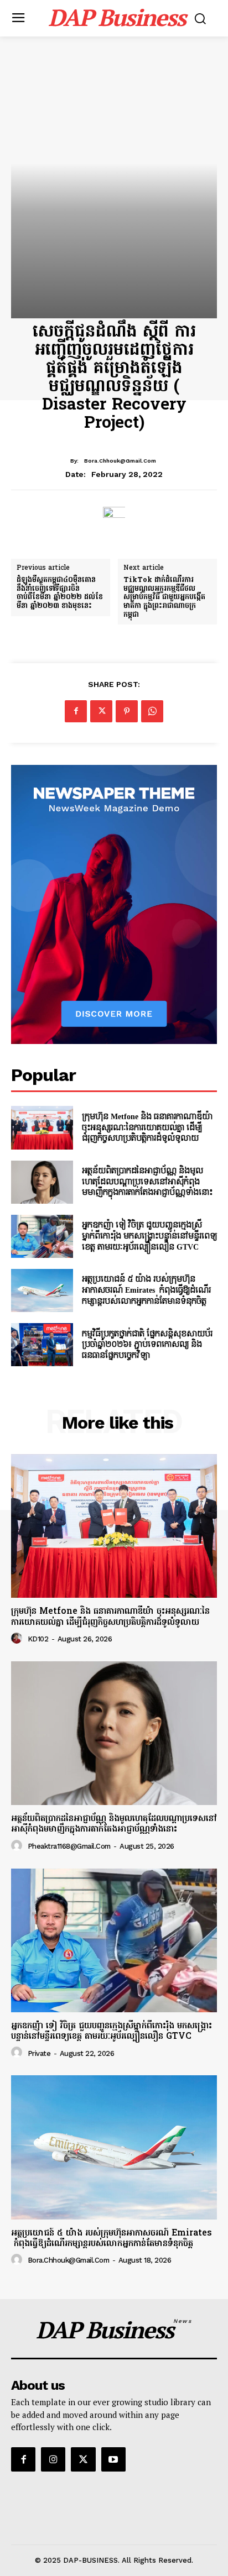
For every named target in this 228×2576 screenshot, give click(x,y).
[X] (101, 711)
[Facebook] (76, 711)
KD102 (38, 1639)
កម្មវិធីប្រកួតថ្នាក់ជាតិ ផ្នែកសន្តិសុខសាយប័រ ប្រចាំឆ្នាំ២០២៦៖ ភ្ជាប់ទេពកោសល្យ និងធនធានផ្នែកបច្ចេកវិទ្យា (147, 1345)
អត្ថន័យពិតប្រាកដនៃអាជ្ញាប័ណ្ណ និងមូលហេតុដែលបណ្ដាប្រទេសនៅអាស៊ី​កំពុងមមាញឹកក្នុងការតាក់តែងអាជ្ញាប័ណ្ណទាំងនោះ (147, 1182)
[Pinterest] (127, 711)
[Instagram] (53, 2459)
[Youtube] (113, 2459)
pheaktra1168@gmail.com (69, 1846)
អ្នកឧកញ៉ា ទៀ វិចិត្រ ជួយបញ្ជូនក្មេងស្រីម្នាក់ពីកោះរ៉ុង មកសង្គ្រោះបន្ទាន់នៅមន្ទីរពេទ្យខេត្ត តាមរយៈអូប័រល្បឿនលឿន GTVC (149, 1236)
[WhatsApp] (152, 711)
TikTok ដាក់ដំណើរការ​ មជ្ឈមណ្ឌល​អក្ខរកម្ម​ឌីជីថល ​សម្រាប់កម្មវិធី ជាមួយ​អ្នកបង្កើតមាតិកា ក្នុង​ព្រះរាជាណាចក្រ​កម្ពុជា (164, 597)
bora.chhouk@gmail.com (120, 461)
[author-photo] (18, 1639)
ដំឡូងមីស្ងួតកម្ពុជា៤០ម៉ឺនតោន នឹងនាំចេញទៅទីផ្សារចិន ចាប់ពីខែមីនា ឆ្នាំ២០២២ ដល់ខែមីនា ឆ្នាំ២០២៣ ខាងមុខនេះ (60, 593)
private (39, 2053)
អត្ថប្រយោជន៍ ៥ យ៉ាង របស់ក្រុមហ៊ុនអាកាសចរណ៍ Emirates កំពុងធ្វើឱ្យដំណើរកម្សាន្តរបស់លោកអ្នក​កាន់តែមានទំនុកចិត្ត (146, 1290)
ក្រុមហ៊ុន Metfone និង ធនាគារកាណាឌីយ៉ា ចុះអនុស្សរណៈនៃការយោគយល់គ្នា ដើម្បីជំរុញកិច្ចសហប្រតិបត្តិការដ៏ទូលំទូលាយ (147, 1127)
